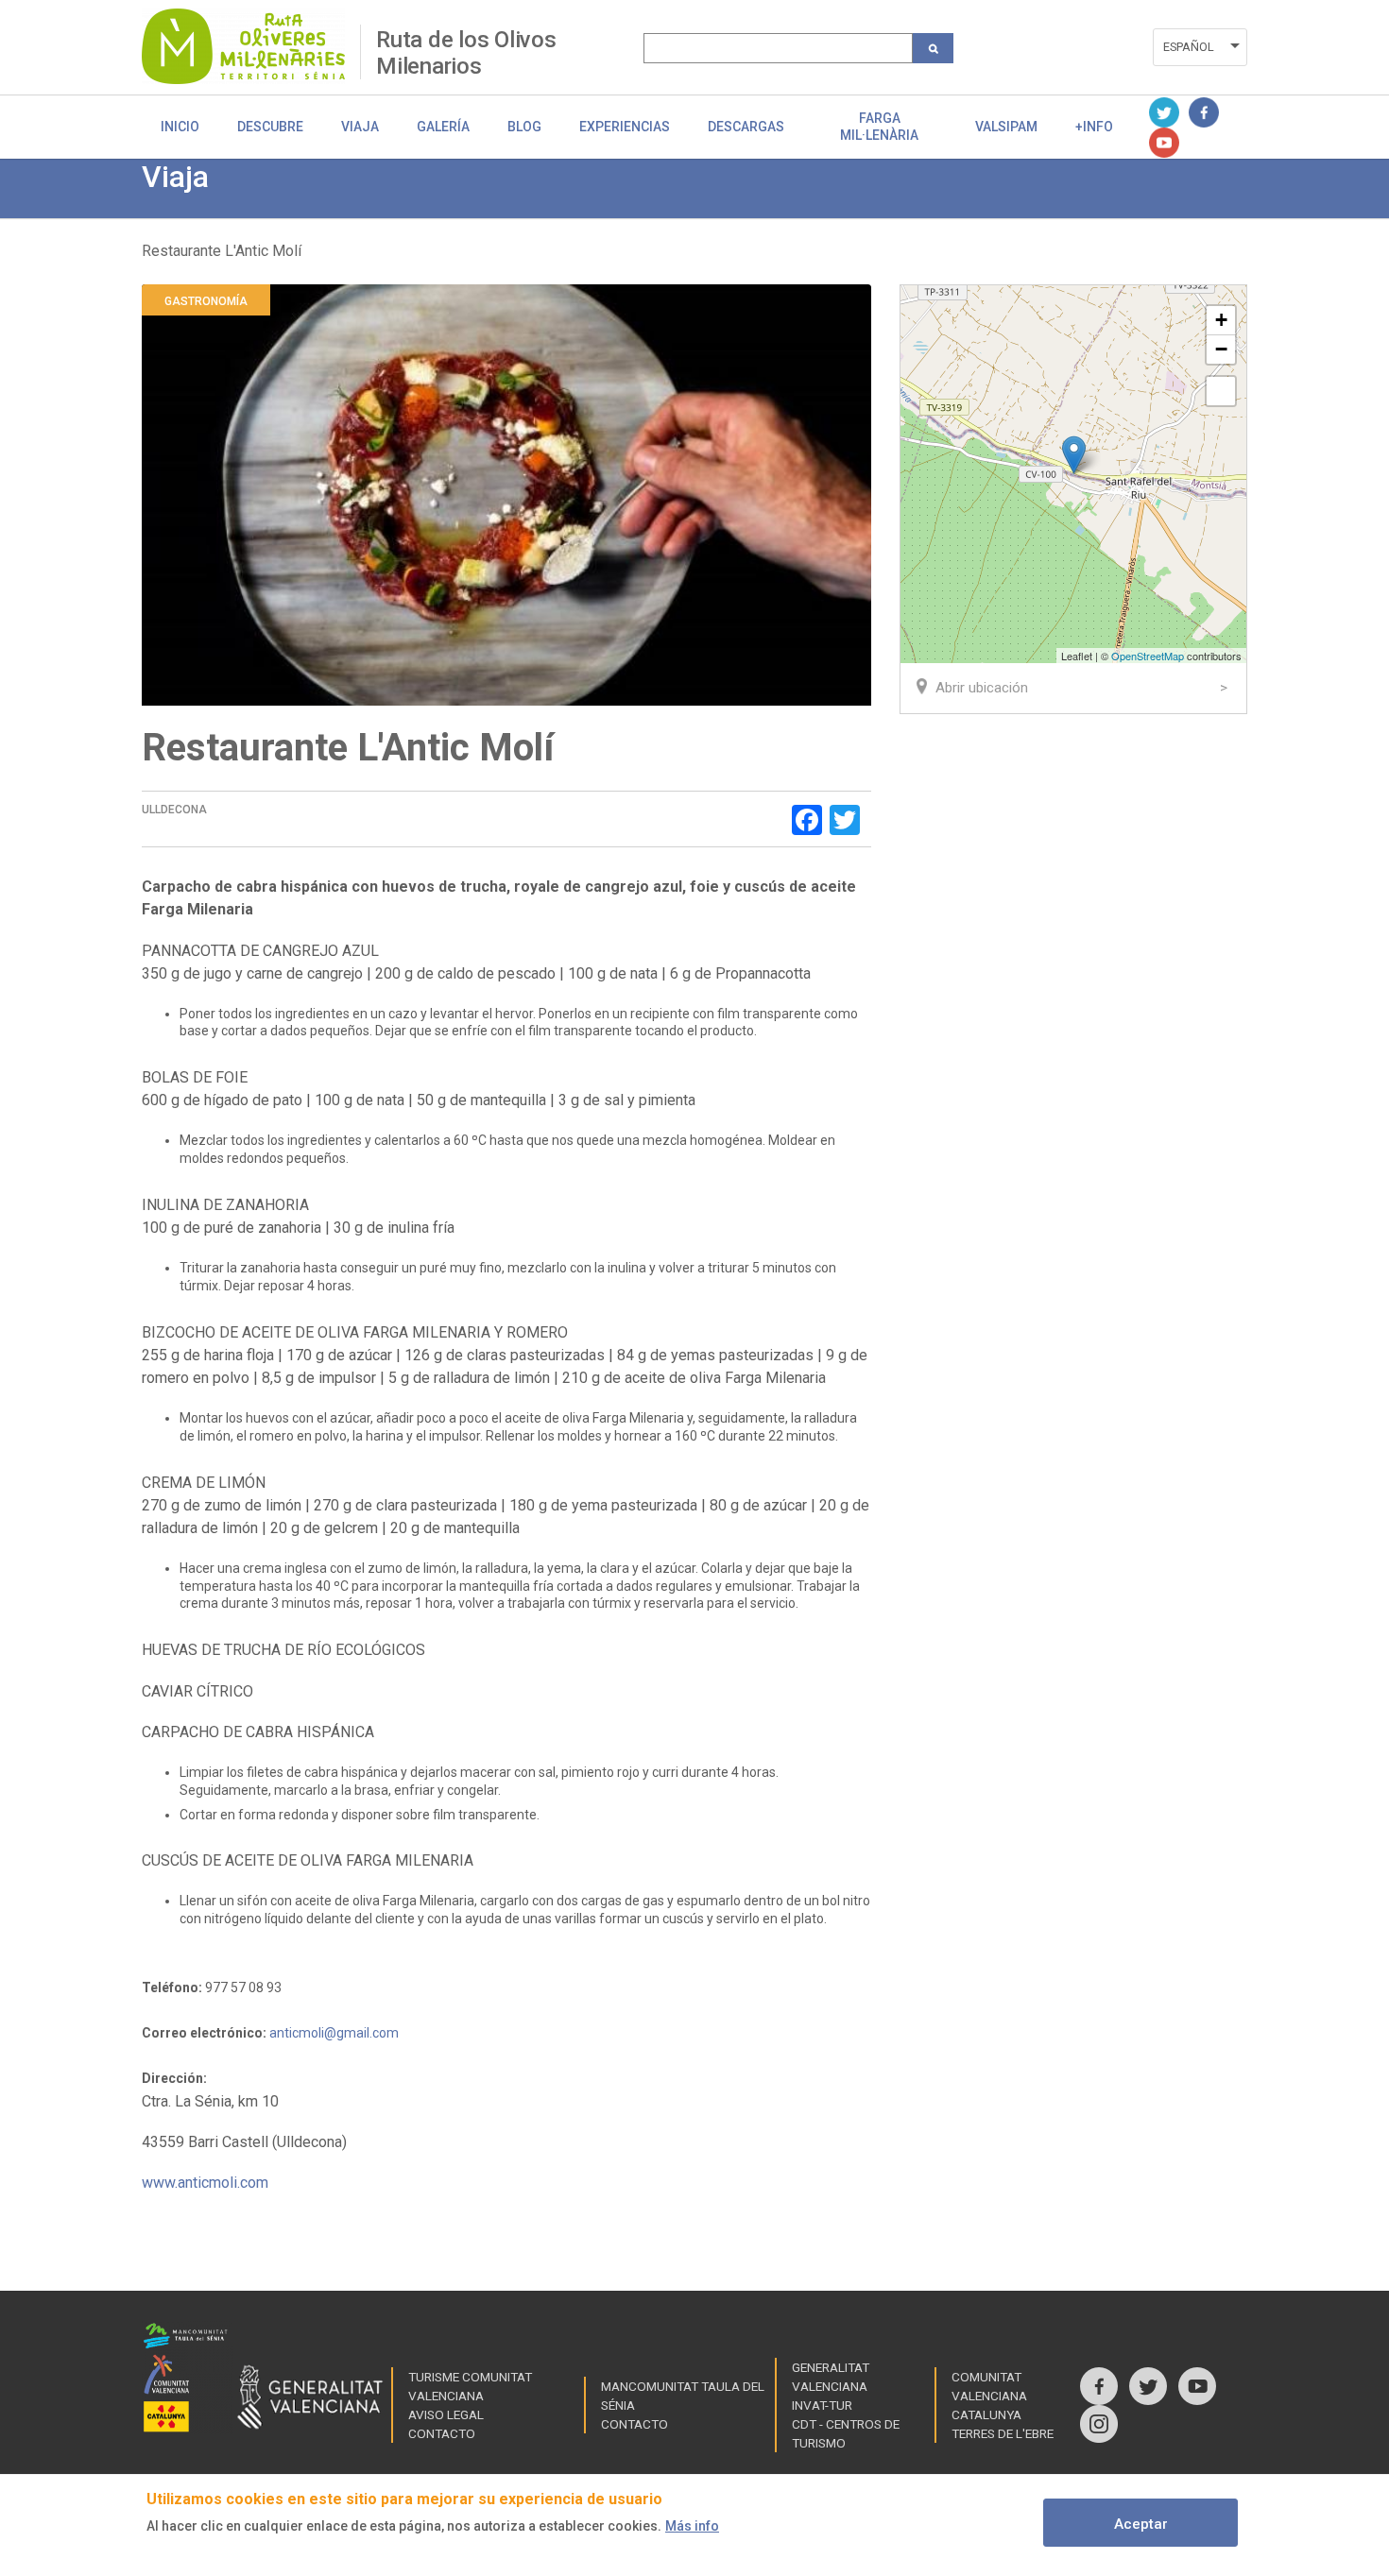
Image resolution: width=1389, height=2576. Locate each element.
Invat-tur (822, 2405)
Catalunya (986, 2414)
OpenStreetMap (1148, 656)
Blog (524, 127)
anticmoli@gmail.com (334, 2033)
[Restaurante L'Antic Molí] (1074, 455)
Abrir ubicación (982, 688)
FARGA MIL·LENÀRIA (879, 127)
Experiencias (625, 127)
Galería (443, 127)
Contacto (442, 2433)
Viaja (360, 127)
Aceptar (1141, 2524)
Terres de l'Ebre (1003, 2433)
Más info (692, 2526)
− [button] (1221, 349)
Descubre (270, 127)
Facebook (1204, 112)
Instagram (1099, 2424)
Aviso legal (446, 2414)
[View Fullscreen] (1221, 391)
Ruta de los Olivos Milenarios (466, 52)
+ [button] (1221, 320)
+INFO (1094, 127)
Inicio (180, 127)
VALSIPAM (1006, 127)
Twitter (1164, 112)
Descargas (746, 127)
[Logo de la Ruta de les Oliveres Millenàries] (251, 46)
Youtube (1164, 143)
